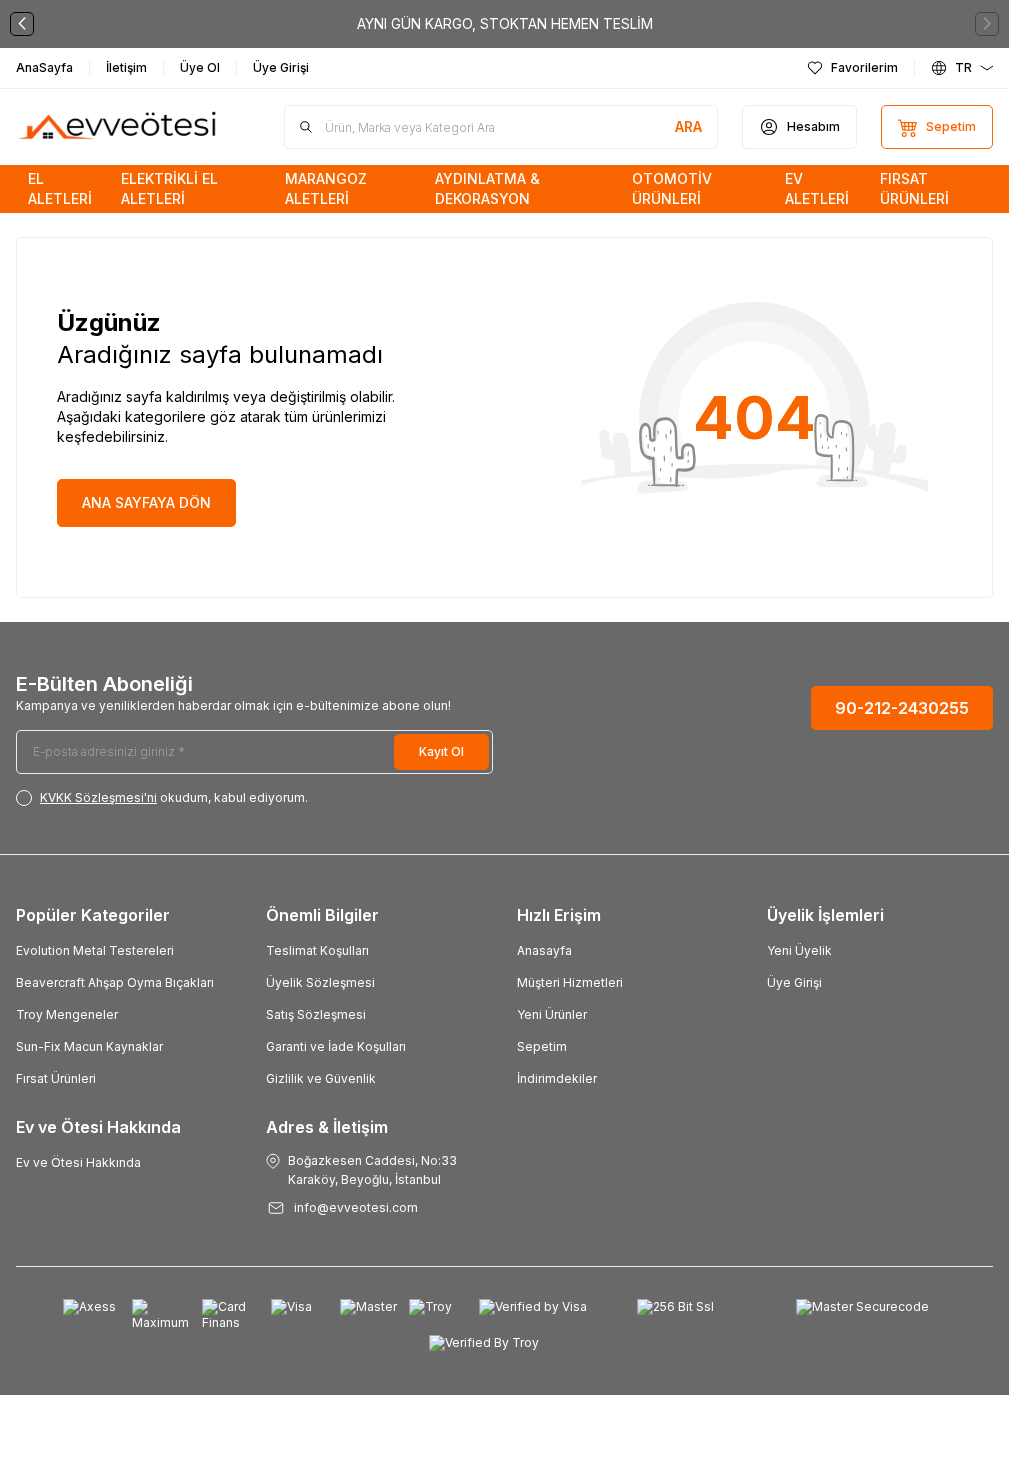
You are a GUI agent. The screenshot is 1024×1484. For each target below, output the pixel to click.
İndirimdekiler (557, 1078)
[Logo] (118, 127)
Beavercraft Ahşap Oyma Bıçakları (115, 982)
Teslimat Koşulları (317, 950)
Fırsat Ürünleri (56, 1078)
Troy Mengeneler (67, 1014)
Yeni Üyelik (799, 950)
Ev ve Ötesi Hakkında (78, 1162)
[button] (22, 24)
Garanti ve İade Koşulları (336, 1046)
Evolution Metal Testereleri (95, 950)
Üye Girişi (794, 982)
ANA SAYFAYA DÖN (146, 502)
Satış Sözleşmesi (316, 1014)
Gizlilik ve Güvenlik (321, 1078)
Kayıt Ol (441, 751)
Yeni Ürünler (552, 1014)
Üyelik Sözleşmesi (320, 982)
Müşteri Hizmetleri (570, 982)
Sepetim (542, 1046)
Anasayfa (544, 950)
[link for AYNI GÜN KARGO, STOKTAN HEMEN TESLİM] (504, 24)
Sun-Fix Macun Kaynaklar (89, 1046)
